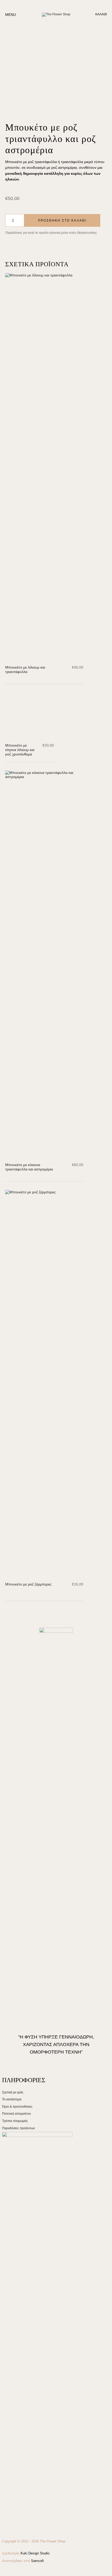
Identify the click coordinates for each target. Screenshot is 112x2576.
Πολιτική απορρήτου (17, 2114)
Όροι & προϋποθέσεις (17, 2107)
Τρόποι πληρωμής (15, 2121)
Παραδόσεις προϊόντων (18, 2128)
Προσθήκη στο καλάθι (62, 221)
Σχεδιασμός (26, 2553)
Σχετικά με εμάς (13, 2092)
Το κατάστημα (12, 2099)
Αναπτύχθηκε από (23, 2561)
